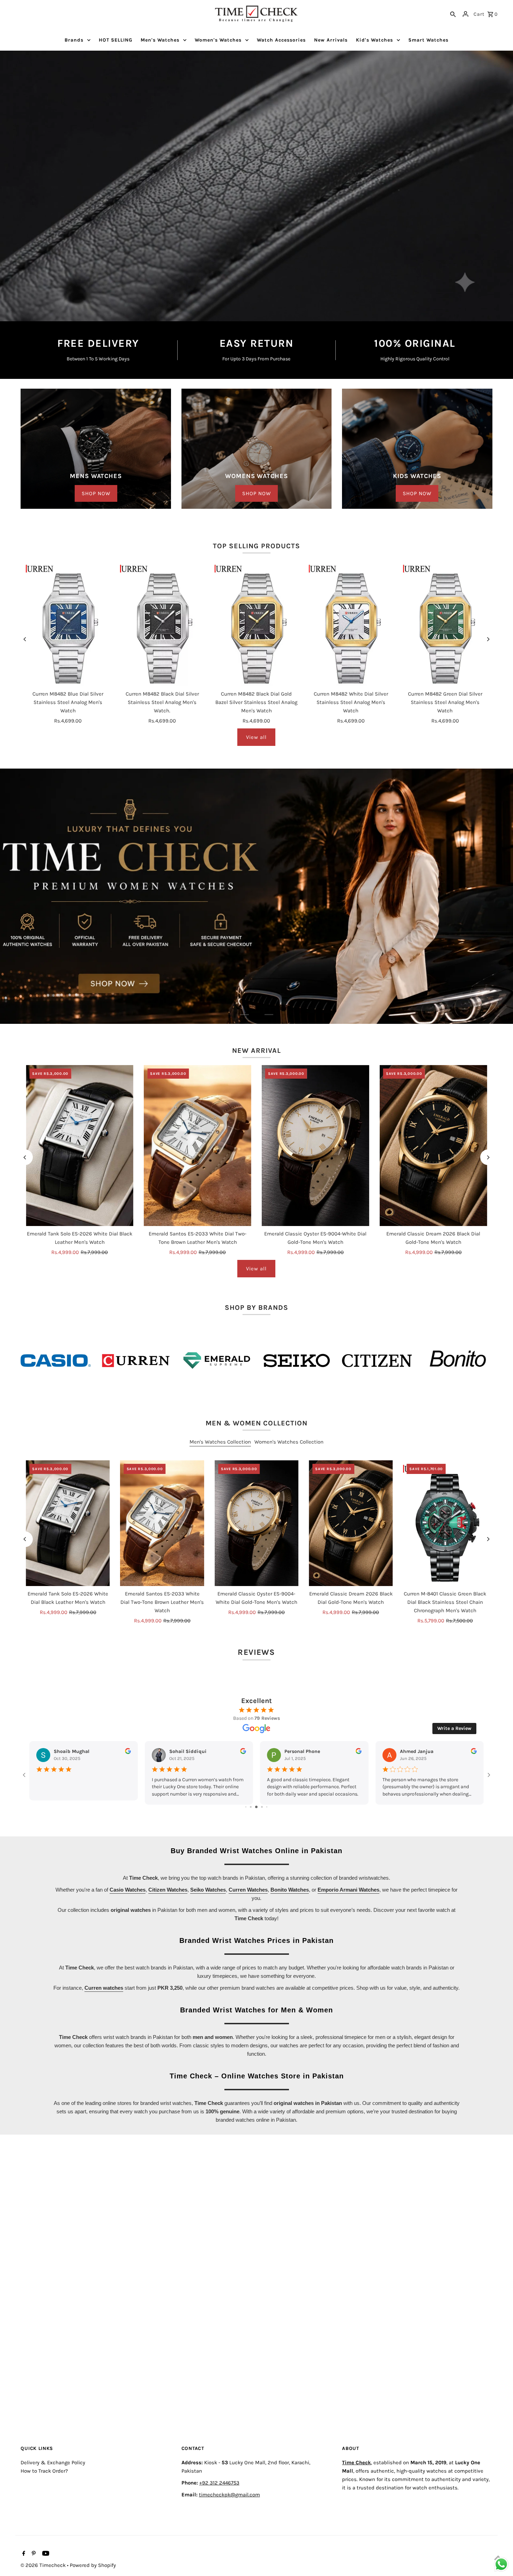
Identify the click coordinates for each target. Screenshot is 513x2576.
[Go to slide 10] (262, 1841)
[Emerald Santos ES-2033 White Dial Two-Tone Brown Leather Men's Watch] (198, 1180)
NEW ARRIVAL (256, 1084)
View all (256, 737)
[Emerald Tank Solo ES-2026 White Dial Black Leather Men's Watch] (80, 1180)
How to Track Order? (44, 2505)
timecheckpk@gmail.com (229, 2529)
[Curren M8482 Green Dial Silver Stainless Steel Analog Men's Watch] (445, 623)
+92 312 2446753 (219, 2517)
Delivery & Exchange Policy (53, 2496)
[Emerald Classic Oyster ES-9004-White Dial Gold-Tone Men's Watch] (315, 1180)
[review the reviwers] (359, 1786)
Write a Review (454, 1762)
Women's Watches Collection (289, 1476)
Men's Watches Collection (220, 1476)
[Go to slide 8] (251, 1841)
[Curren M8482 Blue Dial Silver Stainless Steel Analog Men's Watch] (68, 623)
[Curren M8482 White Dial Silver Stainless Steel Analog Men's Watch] (351, 623)
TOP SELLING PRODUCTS (256, 546)
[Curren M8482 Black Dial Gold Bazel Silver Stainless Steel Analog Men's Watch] (256, 623)
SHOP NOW (96, 493)
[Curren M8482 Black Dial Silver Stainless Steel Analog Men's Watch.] (162, 623)
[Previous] (25, 639)
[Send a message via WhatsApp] (501, 2564)
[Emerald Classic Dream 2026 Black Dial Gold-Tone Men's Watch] (433, 1180)
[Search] (453, 14)
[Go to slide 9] (256, 1841)
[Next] (488, 639)
